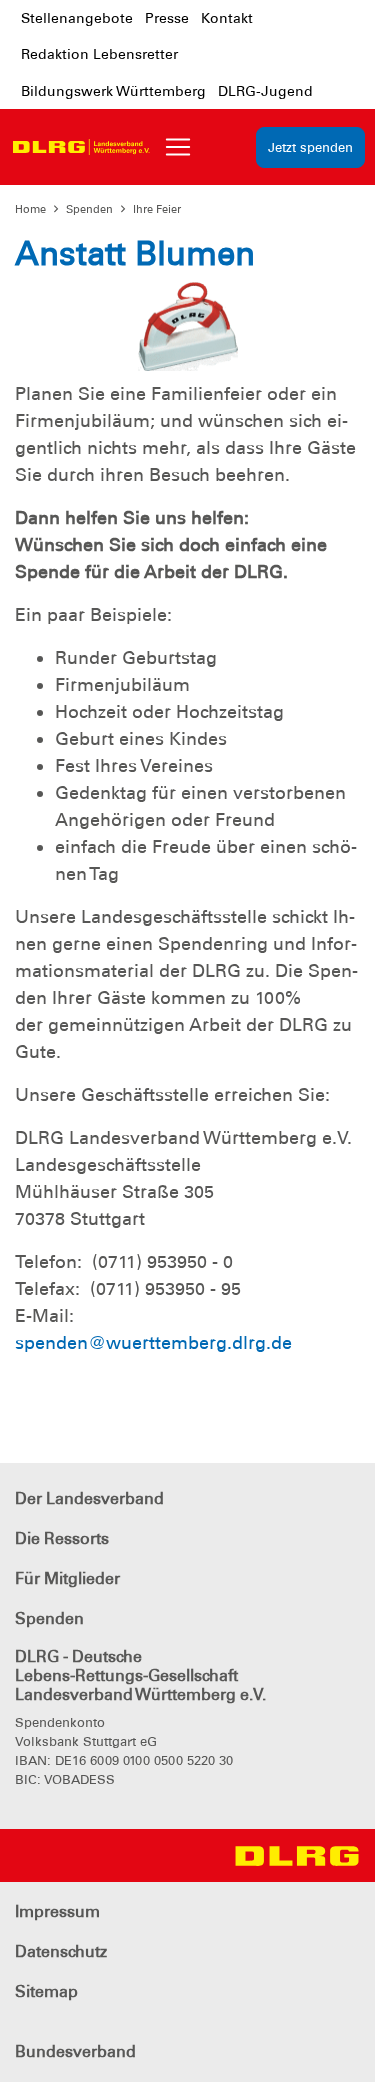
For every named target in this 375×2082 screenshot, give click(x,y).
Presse (167, 18)
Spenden (89, 209)
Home (30, 209)
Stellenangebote (77, 18)
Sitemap (46, 1991)
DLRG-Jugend (265, 91)
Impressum (57, 1911)
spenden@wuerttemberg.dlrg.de (153, 1343)
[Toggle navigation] (178, 147)
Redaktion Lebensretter (99, 54)
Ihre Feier (157, 209)
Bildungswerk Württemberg (113, 91)
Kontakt (227, 18)
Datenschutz (61, 1951)
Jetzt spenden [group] (310, 147)
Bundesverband (75, 2051)
